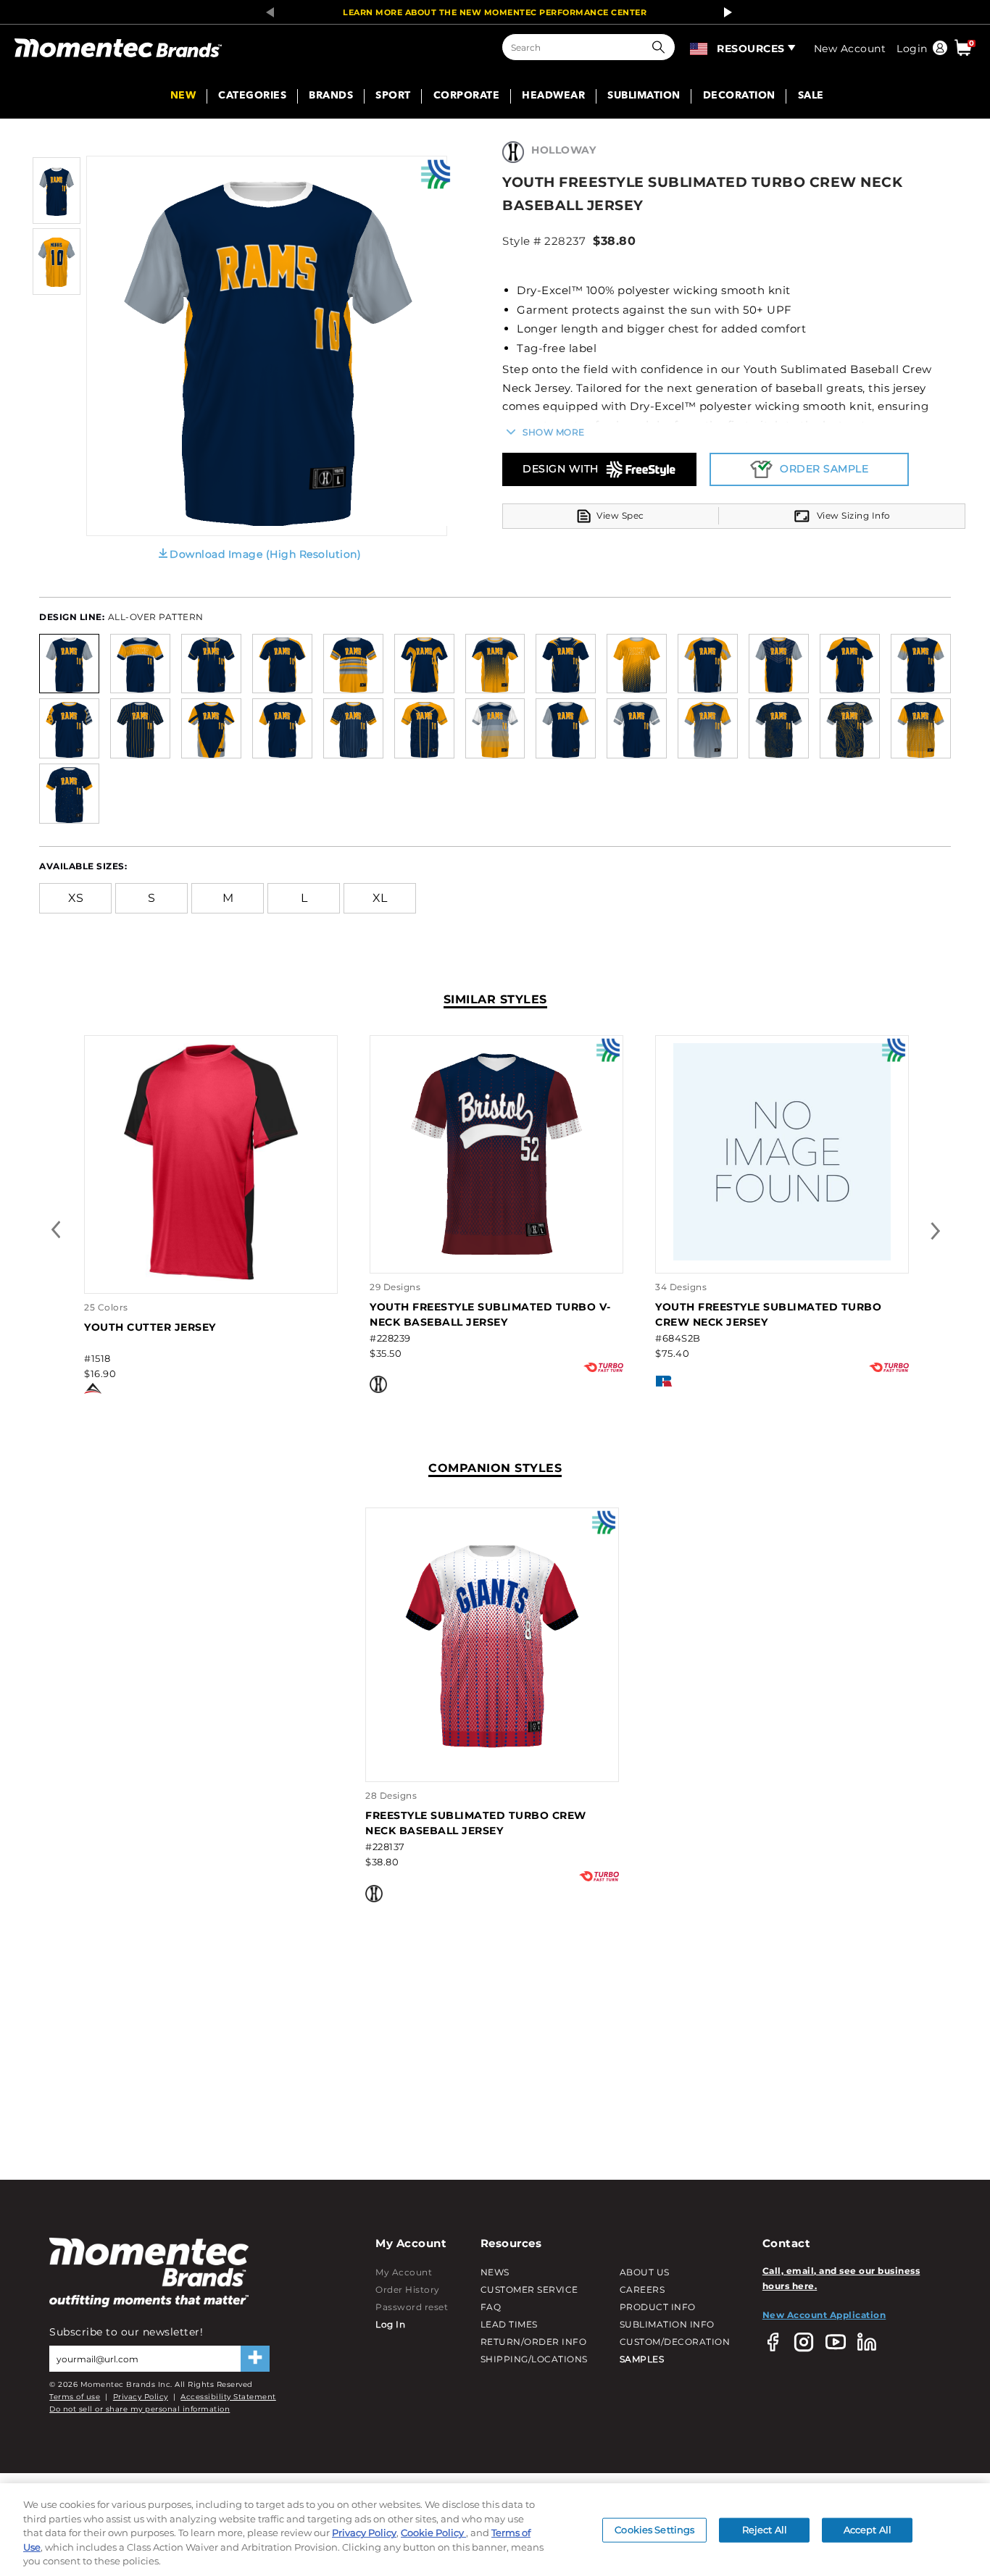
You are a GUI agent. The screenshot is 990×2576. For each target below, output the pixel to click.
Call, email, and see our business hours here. (841, 2278)
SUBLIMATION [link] (644, 96)
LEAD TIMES (509, 2324)
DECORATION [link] (739, 96)
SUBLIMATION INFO (667, 2324)
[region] (495, 2530)
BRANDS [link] (331, 96)
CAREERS (642, 2289)
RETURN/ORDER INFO (534, 2342)
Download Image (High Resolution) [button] (265, 554)
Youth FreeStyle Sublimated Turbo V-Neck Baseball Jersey (490, 1314)
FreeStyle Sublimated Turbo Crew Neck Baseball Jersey (476, 1823)
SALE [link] (811, 96)
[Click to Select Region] (700, 47)
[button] (662, 47)
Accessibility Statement (228, 2397)
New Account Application (824, 2315)
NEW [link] (183, 96)
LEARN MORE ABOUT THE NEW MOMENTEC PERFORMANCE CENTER (495, 12)
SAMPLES (642, 2359)
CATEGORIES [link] (252, 96)
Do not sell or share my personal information (140, 2409)
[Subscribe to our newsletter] (255, 2359)
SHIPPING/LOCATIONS (534, 2359)
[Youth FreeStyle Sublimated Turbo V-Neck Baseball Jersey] (496, 1257)
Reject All (765, 2530)
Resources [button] (751, 49)
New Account (850, 49)
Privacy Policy (141, 2397)
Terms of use (75, 2397)
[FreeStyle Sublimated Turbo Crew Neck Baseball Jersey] (492, 1748)
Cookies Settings (654, 2530)
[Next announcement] (724, 12)
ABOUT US (645, 2272)
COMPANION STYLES (495, 1468)
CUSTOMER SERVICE (529, 2289)
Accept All (868, 2530)
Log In (390, 2324)
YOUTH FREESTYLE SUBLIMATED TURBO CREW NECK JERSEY (768, 1314)
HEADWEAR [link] (553, 96)
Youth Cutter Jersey (150, 1327)
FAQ (491, 2307)
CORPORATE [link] (467, 96)
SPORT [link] (393, 96)
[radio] (69, 662)
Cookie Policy (433, 2533)
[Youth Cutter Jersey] (211, 1277)
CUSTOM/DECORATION (675, 2342)
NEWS (495, 2272)
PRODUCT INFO (658, 2307)
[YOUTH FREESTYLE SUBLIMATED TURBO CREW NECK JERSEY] (782, 1257)
